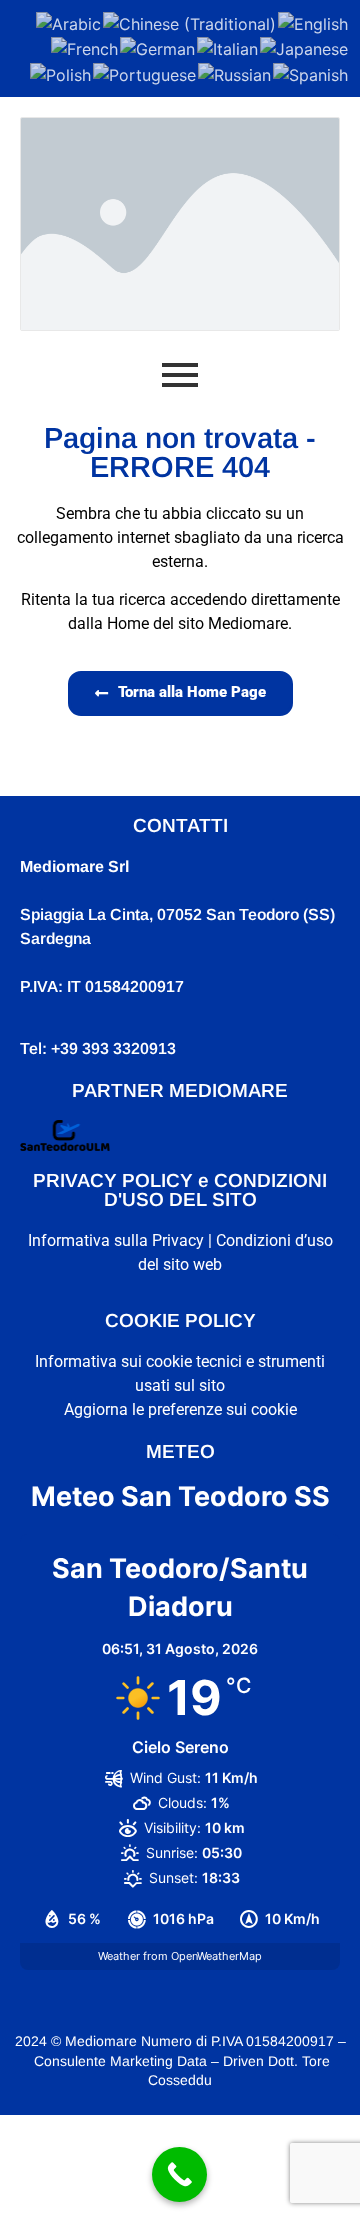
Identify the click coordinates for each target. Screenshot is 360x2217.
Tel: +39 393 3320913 (98, 1048)
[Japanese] (305, 48)
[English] (314, 22)
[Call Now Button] (179, 2174)
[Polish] (61, 73)
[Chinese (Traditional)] (190, 22)
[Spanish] (311, 73)
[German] (158, 48)
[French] (85, 48)
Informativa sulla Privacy (116, 1240)
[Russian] (235, 73)
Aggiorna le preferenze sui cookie (180, 1409)
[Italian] (228, 48)
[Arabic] (69, 22)
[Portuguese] (145, 73)
